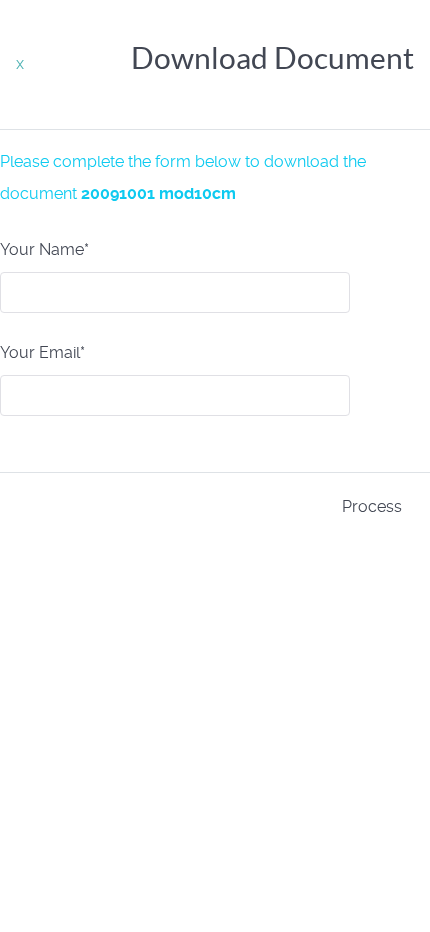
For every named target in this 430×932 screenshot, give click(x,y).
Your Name (44, 249)
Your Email (42, 352)
